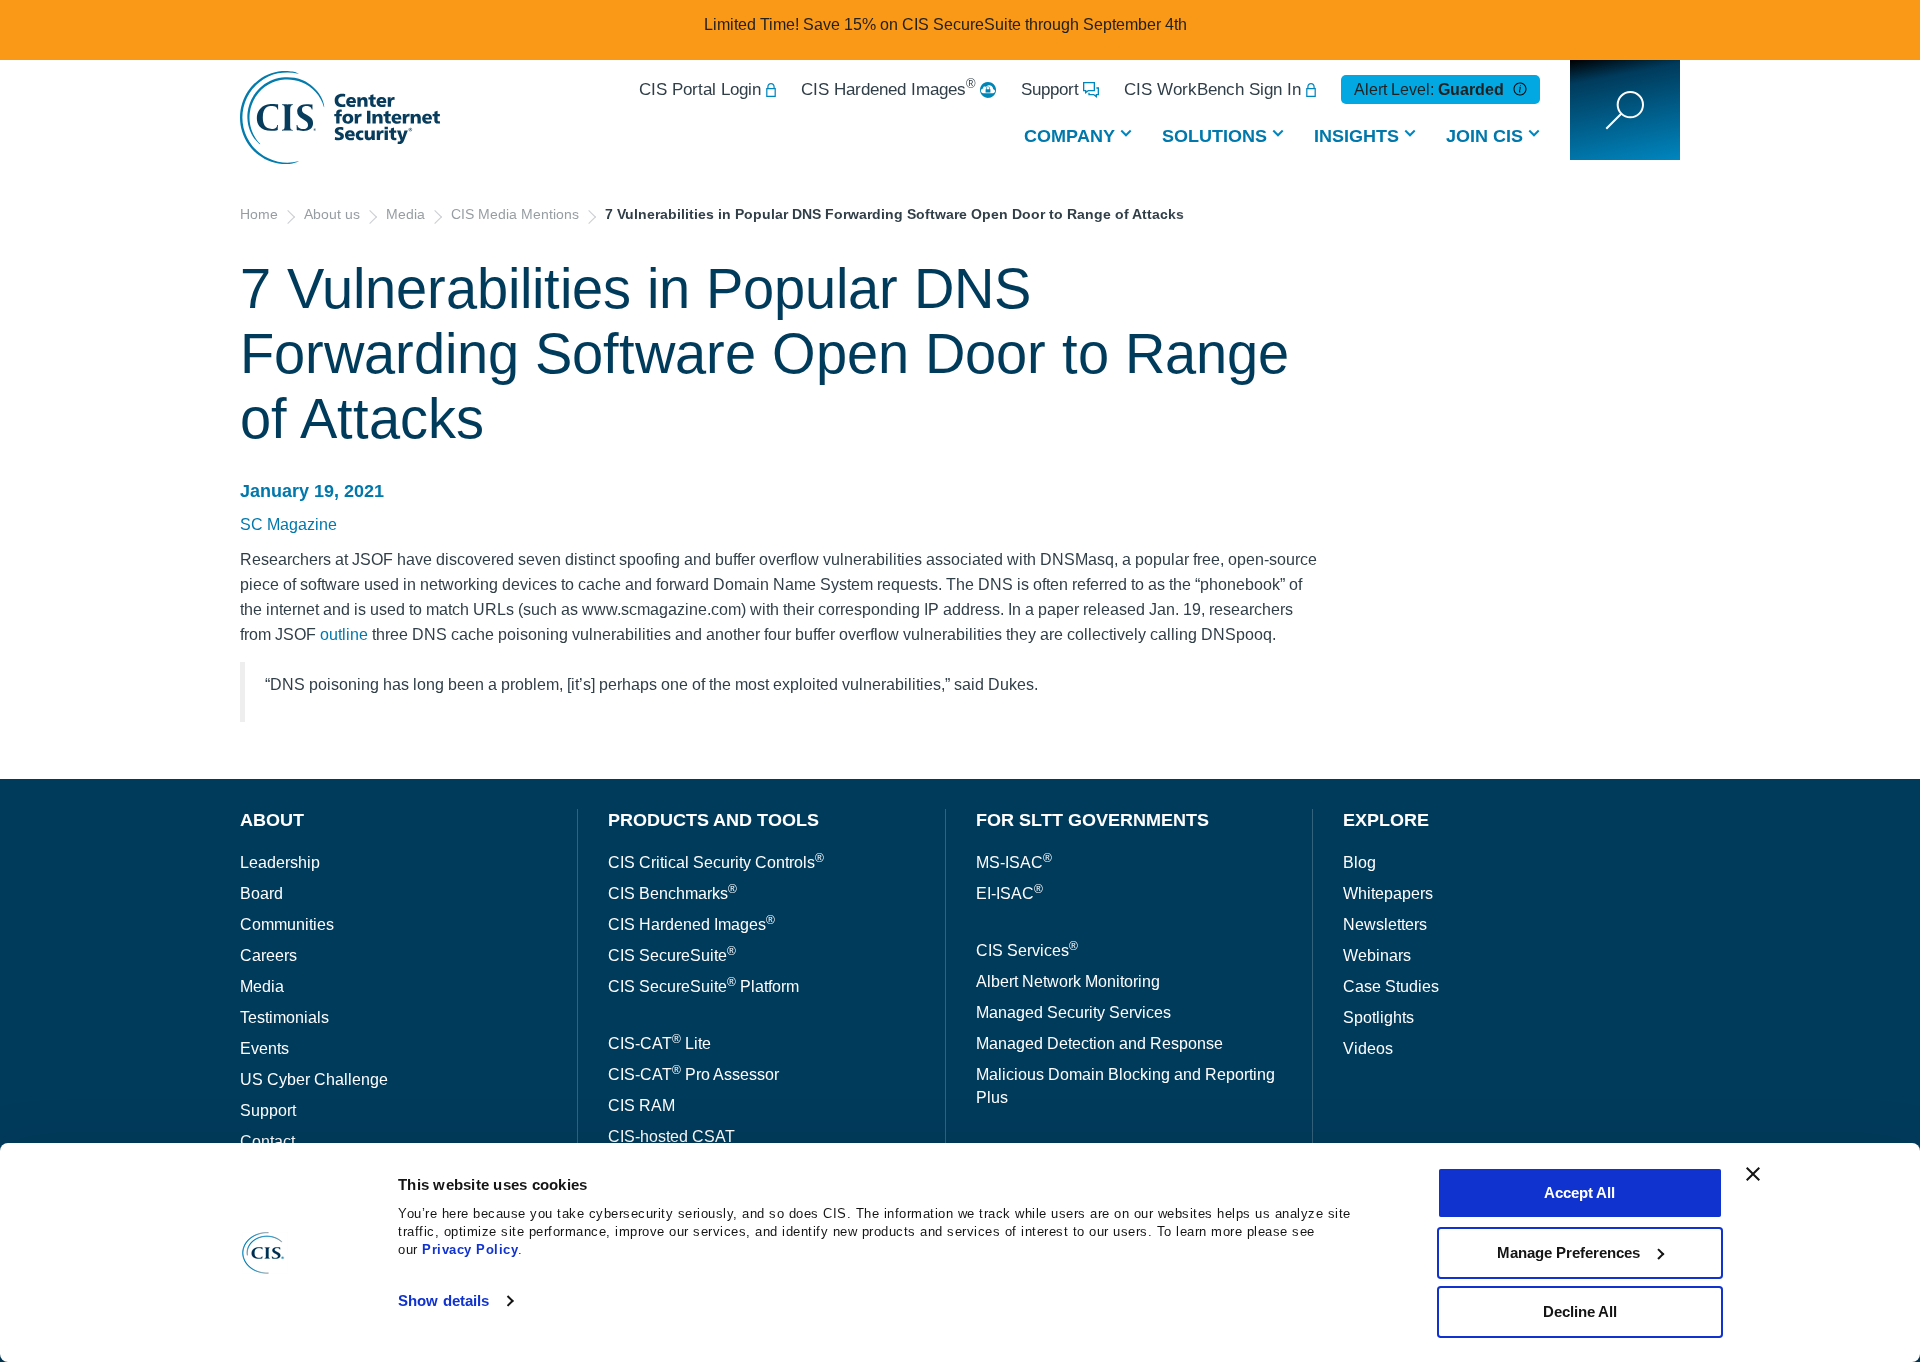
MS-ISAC (1014, 862)
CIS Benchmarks (672, 893)
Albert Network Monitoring (1068, 981)
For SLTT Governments (1092, 820)
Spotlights (1378, 1017)
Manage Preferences (1568, 1252)
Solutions (1214, 136)
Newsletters (1385, 924)
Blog (1359, 862)
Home (259, 214)
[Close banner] (1753, 1174)
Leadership (280, 862)
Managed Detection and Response (1099, 1043)
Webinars (1377, 955)
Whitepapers (1388, 893)
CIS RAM (641, 1105)
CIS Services (1027, 950)
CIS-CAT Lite (659, 1043)
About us (332, 214)
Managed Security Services (1073, 1012)
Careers (268, 955)
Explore (1386, 820)
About (272, 820)
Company (1069, 136)
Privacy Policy (470, 1249)
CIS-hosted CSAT (671, 1136)
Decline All (1580, 1311)
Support (1050, 89)
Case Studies (1391, 986)
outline (344, 634)
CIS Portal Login (700, 89)
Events (264, 1048)
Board (261, 893)
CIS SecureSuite (672, 955)
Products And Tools (713, 820)
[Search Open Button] (1625, 110)
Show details (443, 1300)
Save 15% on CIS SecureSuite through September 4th (995, 24)
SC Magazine (288, 524)
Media (405, 214)
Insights (1356, 136)
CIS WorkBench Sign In (1212, 89)
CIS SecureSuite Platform (703, 986)
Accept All (1579, 1192)
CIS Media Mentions (515, 214)
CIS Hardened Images (888, 89)
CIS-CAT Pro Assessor (693, 1074)
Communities (287, 924)
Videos (1368, 1048)
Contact (267, 1141)
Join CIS (1484, 136)
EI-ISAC (1009, 893)
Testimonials (284, 1017)
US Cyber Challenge (314, 1079)
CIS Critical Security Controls (716, 862)
